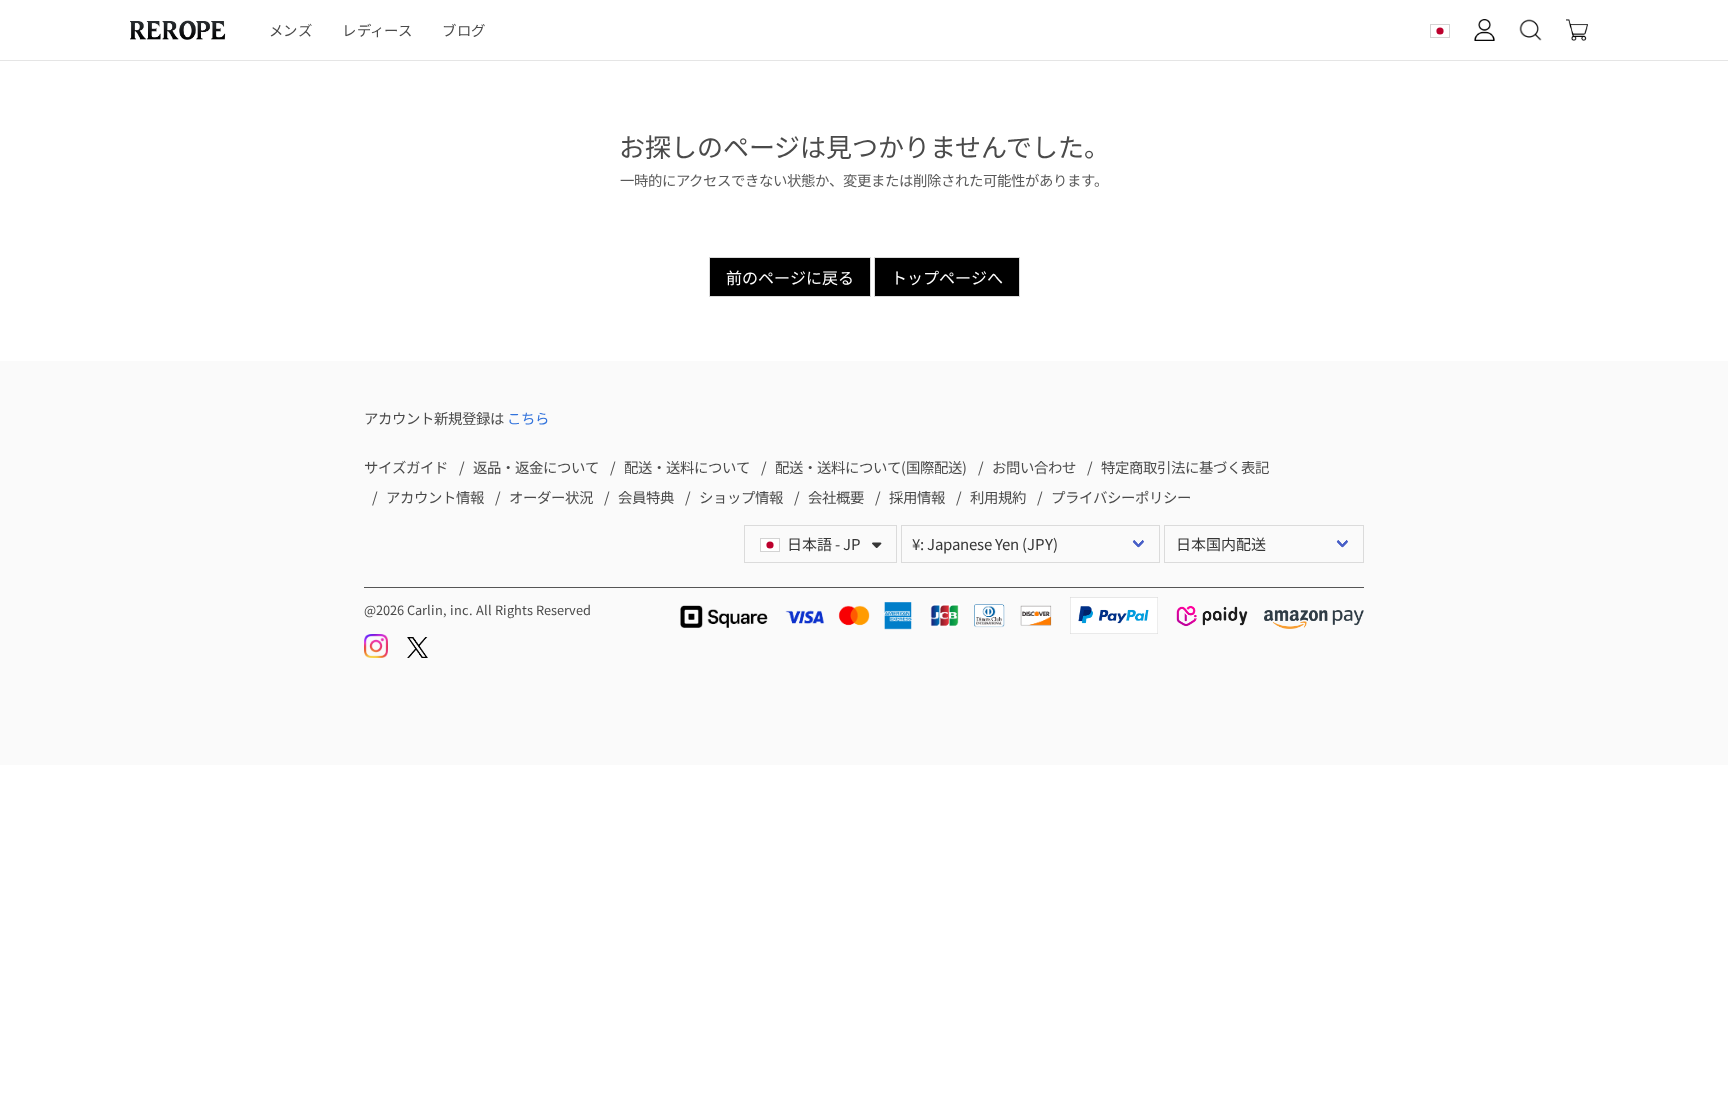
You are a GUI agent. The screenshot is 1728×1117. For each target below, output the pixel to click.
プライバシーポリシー (1121, 496)
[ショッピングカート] (1577, 30)
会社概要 (836, 496)
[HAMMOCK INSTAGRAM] (377, 652)
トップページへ (947, 277)
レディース (376, 29)
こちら (528, 417)
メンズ (290, 29)
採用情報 (917, 496)
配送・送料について (687, 466)
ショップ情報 (741, 496)
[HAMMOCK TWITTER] (417, 652)
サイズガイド (406, 466)
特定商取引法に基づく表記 (1185, 466)
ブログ (463, 29)
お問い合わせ (1034, 466)
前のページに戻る (790, 277)
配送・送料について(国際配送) (871, 466)
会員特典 (646, 496)
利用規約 (998, 496)
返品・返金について (536, 466)
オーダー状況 (551, 496)
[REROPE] (188, 30)
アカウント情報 (435, 496)
